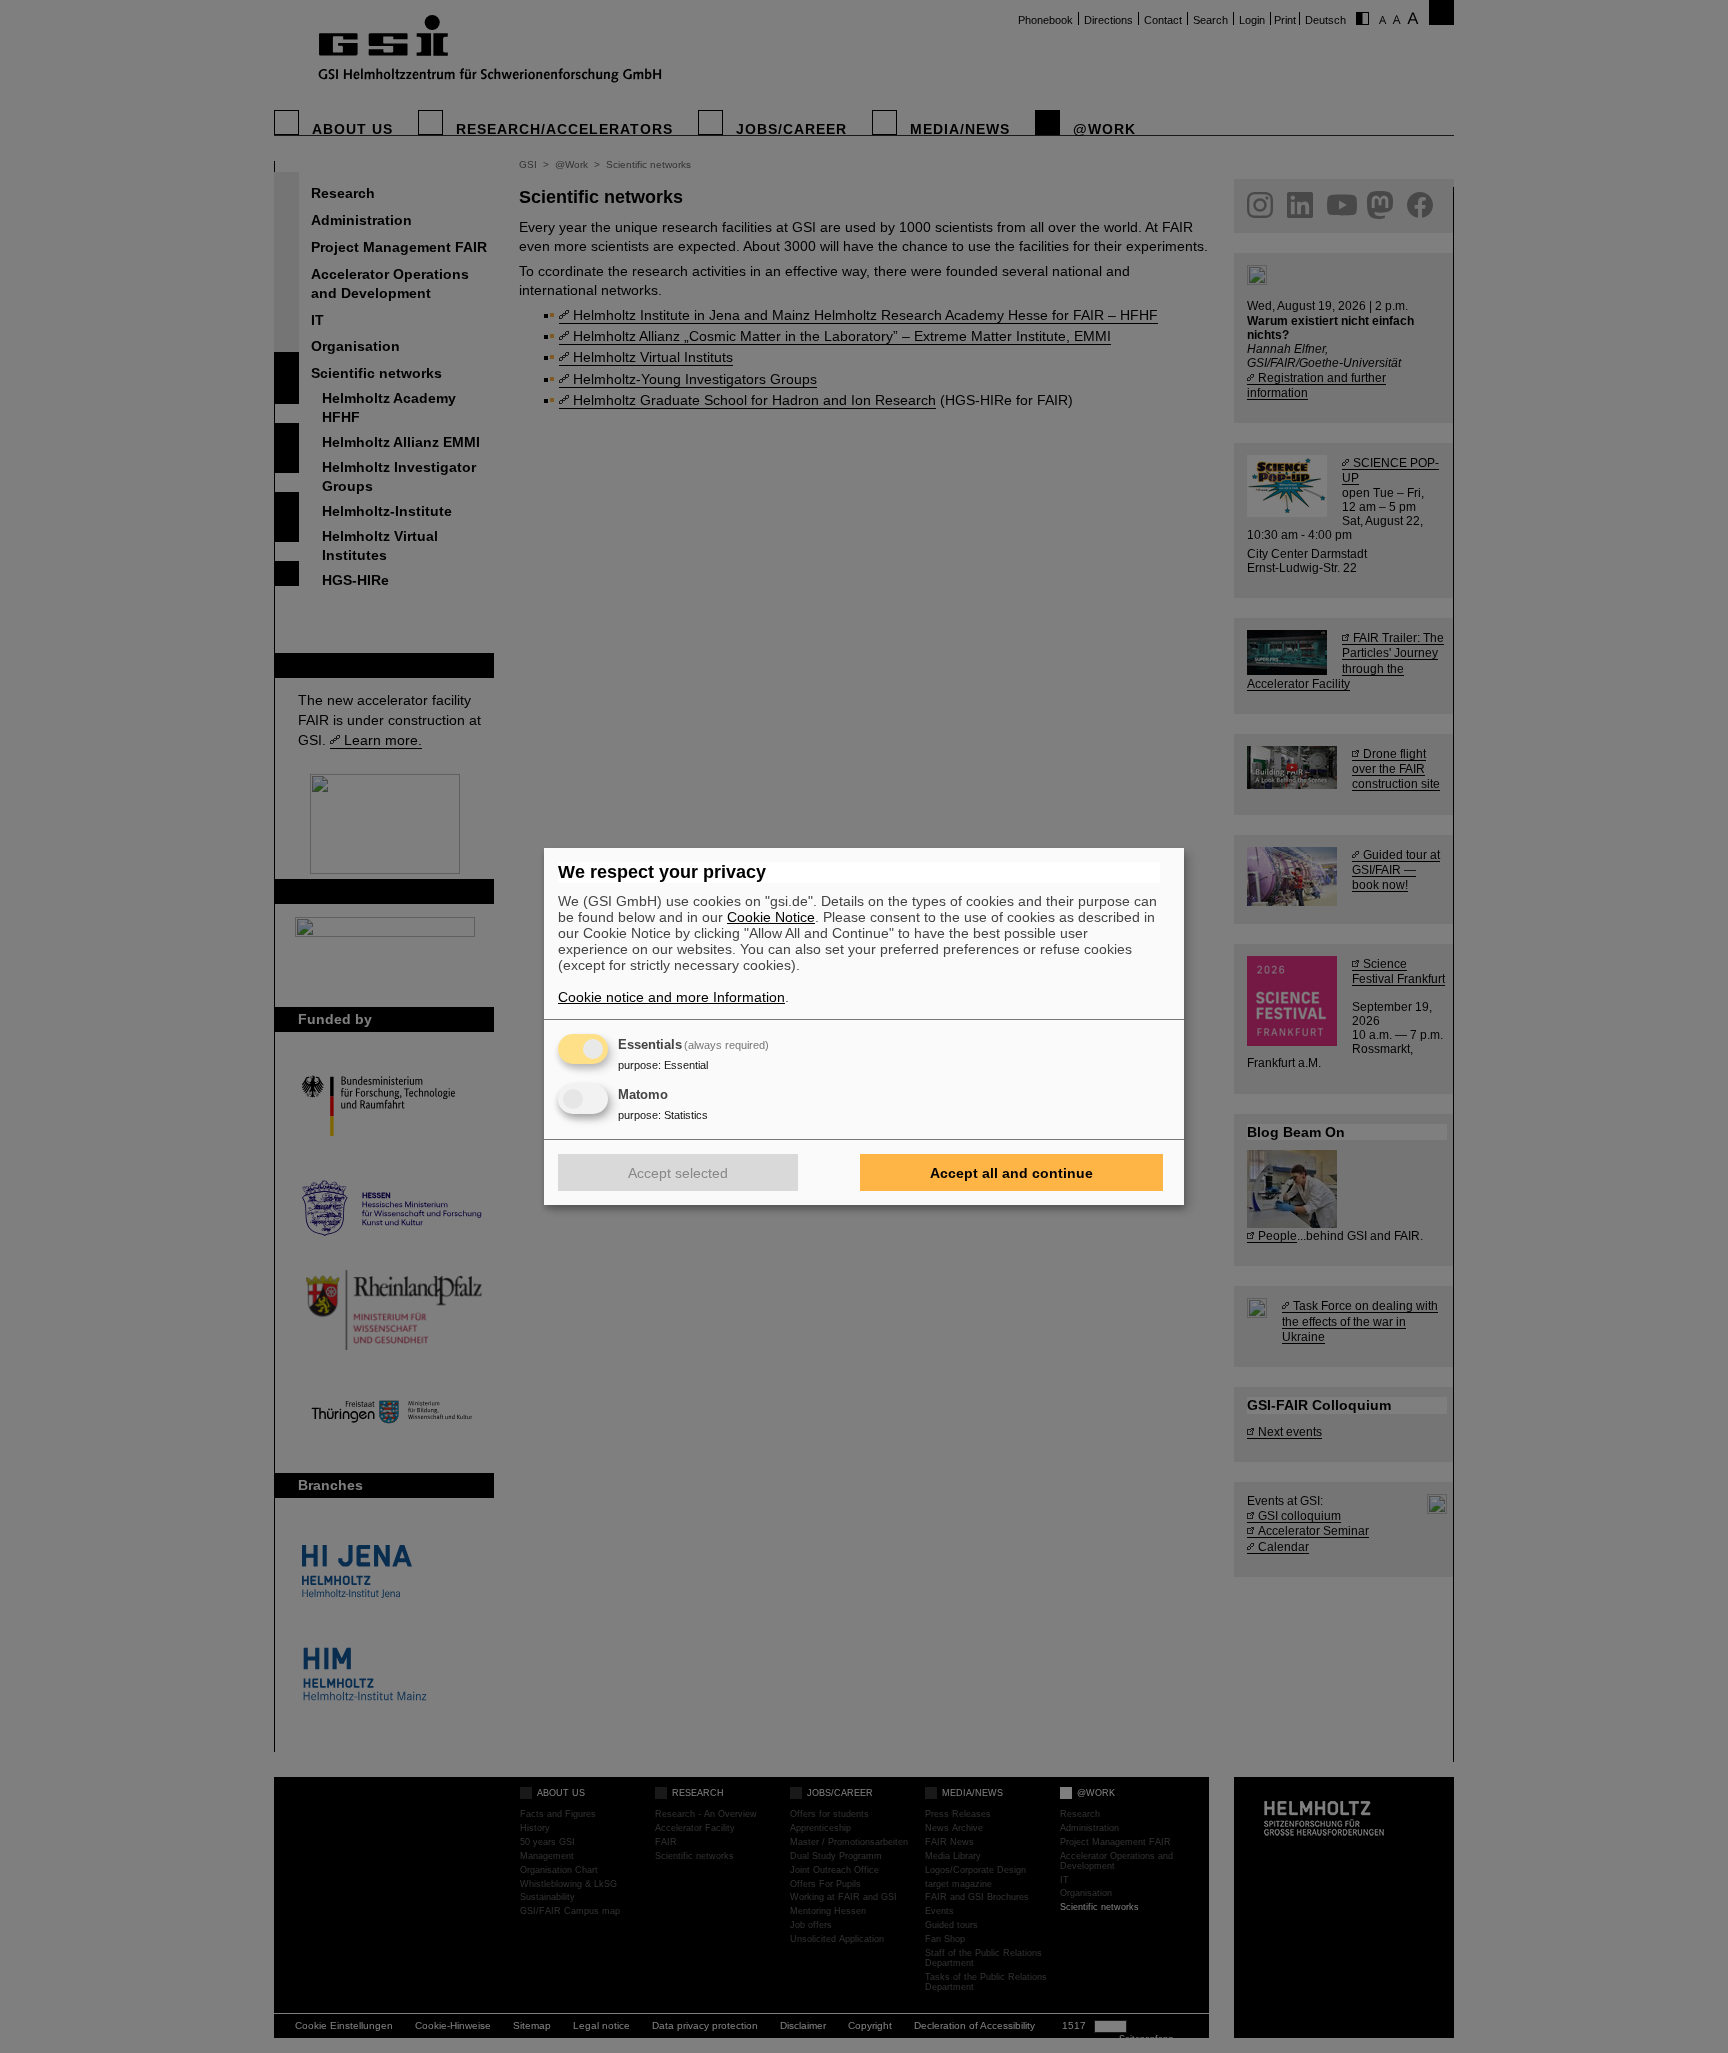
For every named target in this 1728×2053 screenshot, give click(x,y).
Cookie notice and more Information (671, 997)
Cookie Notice (771, 917)
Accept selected (678, 1173)
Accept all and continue (1011, 1173)
